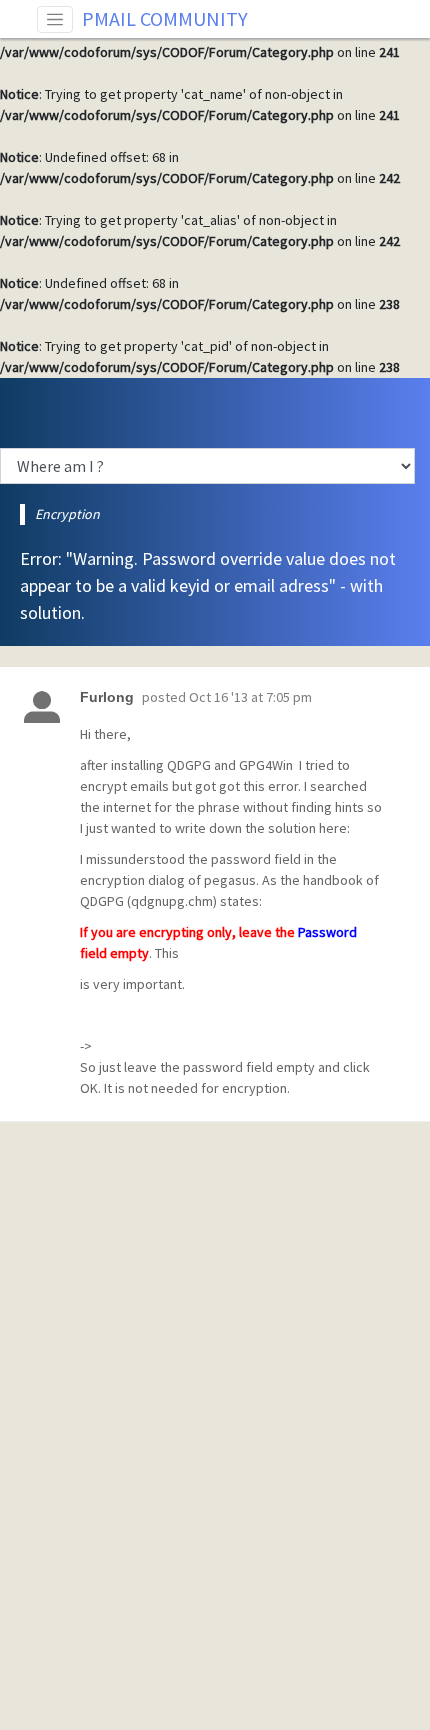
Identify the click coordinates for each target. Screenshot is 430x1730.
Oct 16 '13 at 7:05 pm (250, 697)
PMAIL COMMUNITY (165, 18)
